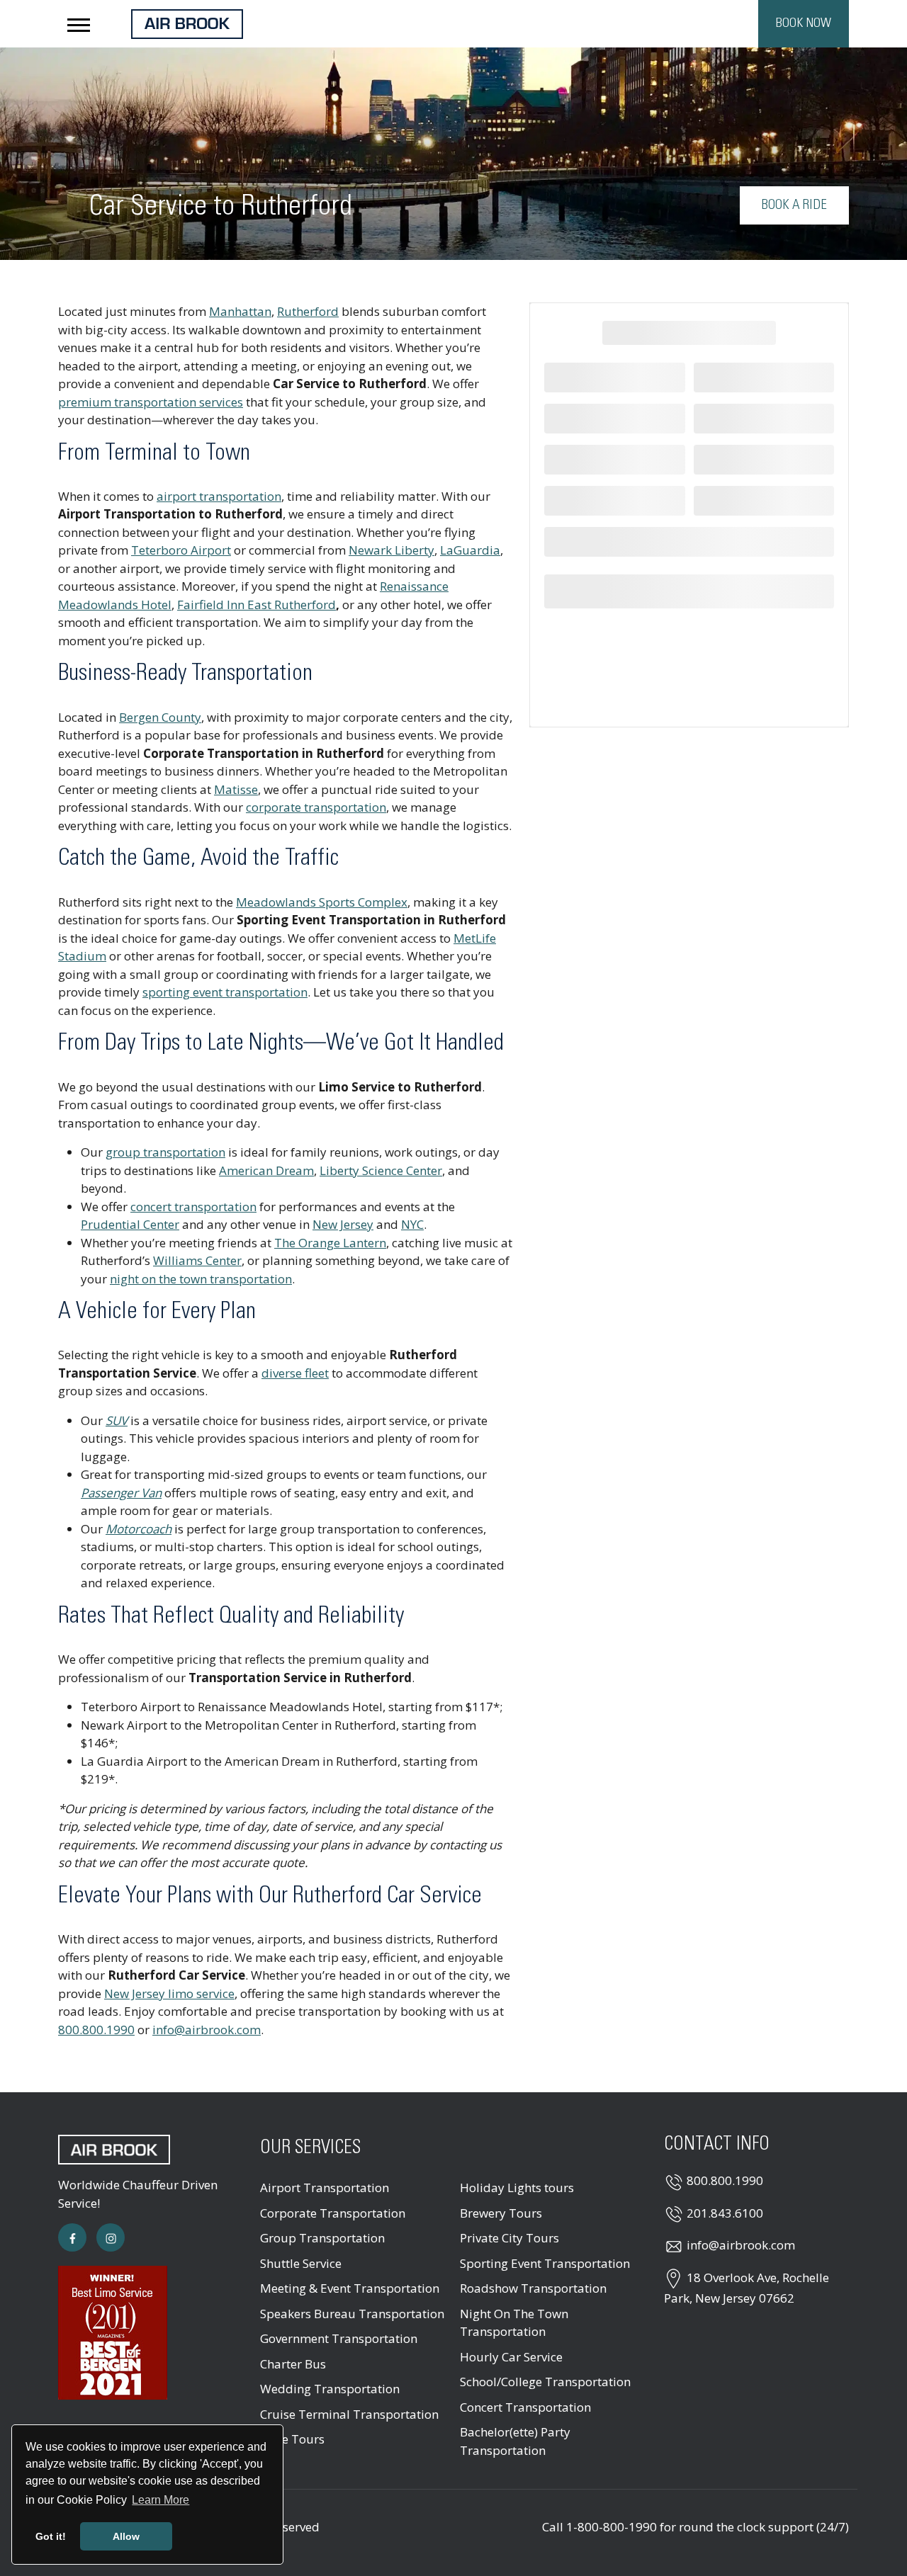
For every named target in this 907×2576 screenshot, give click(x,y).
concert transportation (193, 1207)
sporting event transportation (225, 992)
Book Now (804, 23)
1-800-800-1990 (612, 2527)
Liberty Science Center (381, 1170)
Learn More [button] (160, 2500)
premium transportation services (151, 402)
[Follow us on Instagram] (111, 2237)
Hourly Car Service (511, 2357)
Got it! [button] (51, 2536)
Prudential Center (130, 1224)
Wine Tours (292, 2439)
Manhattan (240, 311)
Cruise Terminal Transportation (349, 2414)
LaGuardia (470, 550)
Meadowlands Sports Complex (322, 902)
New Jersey (343, 1224)
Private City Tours (509, 2238)
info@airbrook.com (207, 2030)
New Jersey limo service (169, 1993)
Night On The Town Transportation (514, 2323)
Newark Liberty (391, 550)
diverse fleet (295, 1373)
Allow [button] (126, 2536)
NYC (412, 1224)
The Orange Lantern (330, 1243)
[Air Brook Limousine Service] (187, 22)
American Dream (266, 1170)
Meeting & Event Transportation (350, 2288)
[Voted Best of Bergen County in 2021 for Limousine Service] (113, 2331)
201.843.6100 (725, 2213)
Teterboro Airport (181, 550)
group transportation (165, 1152)
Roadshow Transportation (533, 2288)
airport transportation (219, 496)
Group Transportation (322, 2238)
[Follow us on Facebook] (72, 2237)
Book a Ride (794, 205)
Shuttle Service (301, 2263)
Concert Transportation (525, 2407)
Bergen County (160, 717)
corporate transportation (316, 807)
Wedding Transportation (330, 2389)
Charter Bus (293, 2364)
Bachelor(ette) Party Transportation (515, 2441)
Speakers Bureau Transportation (352, 2314)
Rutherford (308, 311)
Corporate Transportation (333, 2213)
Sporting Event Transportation (545, 2263)
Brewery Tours (501, 2213)
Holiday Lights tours (517, 2188)
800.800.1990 (96, 2030)
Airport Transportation (325, 2188)
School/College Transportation (545, 2382)
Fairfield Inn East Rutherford (257, 605)
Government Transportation (339, 2338)
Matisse (236, 789)
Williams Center (197, 1260)
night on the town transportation (201, 1279)
